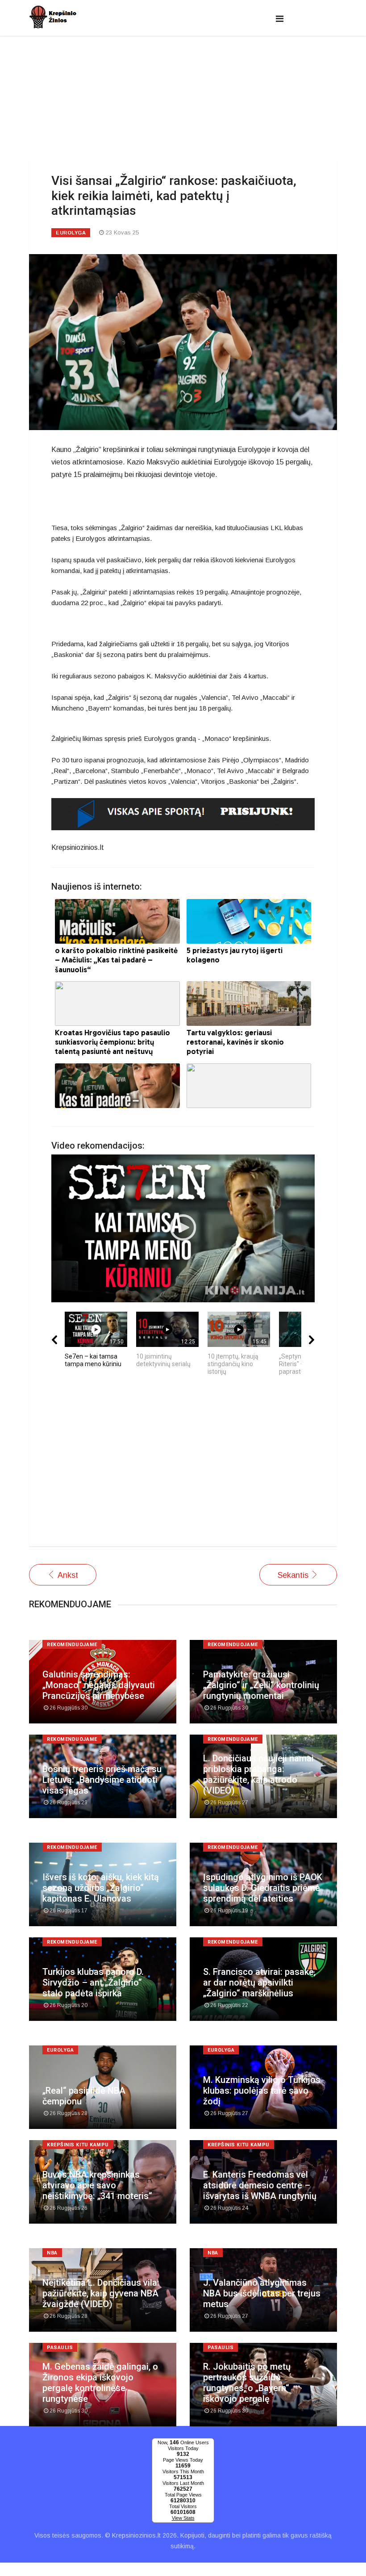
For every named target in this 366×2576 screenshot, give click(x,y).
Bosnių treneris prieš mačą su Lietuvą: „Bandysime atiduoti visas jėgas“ (102, 1780)
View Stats (183, 2518)
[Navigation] (280, 19)
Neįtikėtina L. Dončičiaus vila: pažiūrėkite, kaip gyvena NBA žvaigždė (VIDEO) (101, 2293)
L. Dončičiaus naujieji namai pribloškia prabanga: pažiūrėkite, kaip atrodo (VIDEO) (258, 1774)
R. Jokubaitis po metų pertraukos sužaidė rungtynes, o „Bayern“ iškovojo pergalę (247, 2383)
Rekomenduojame (72, 1645)
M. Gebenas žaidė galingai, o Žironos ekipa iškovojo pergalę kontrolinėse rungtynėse (100, 2383)
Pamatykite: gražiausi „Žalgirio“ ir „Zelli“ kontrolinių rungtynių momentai (261, 1685)
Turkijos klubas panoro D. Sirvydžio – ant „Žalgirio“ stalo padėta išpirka (93, 1982)
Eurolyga (71, 233)
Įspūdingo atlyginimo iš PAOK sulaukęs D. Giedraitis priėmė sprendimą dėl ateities (263, 1888)
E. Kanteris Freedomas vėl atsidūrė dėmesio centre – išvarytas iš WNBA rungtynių (260, 2185)
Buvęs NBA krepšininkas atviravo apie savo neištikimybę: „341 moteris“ (97, 2185)
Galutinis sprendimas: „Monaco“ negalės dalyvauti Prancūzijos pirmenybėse (99, 1685)
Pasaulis (60, 2348)
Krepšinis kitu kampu (78, 2145)
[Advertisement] (183, 1466)
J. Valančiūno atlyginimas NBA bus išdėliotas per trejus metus (262, 2293)
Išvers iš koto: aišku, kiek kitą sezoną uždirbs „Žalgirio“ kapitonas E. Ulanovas (101, 1888)
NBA (52, 2253)
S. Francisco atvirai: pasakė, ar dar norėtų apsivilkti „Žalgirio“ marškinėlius (259, 1982)
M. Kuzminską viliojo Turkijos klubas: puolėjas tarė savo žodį (262, 2091)
